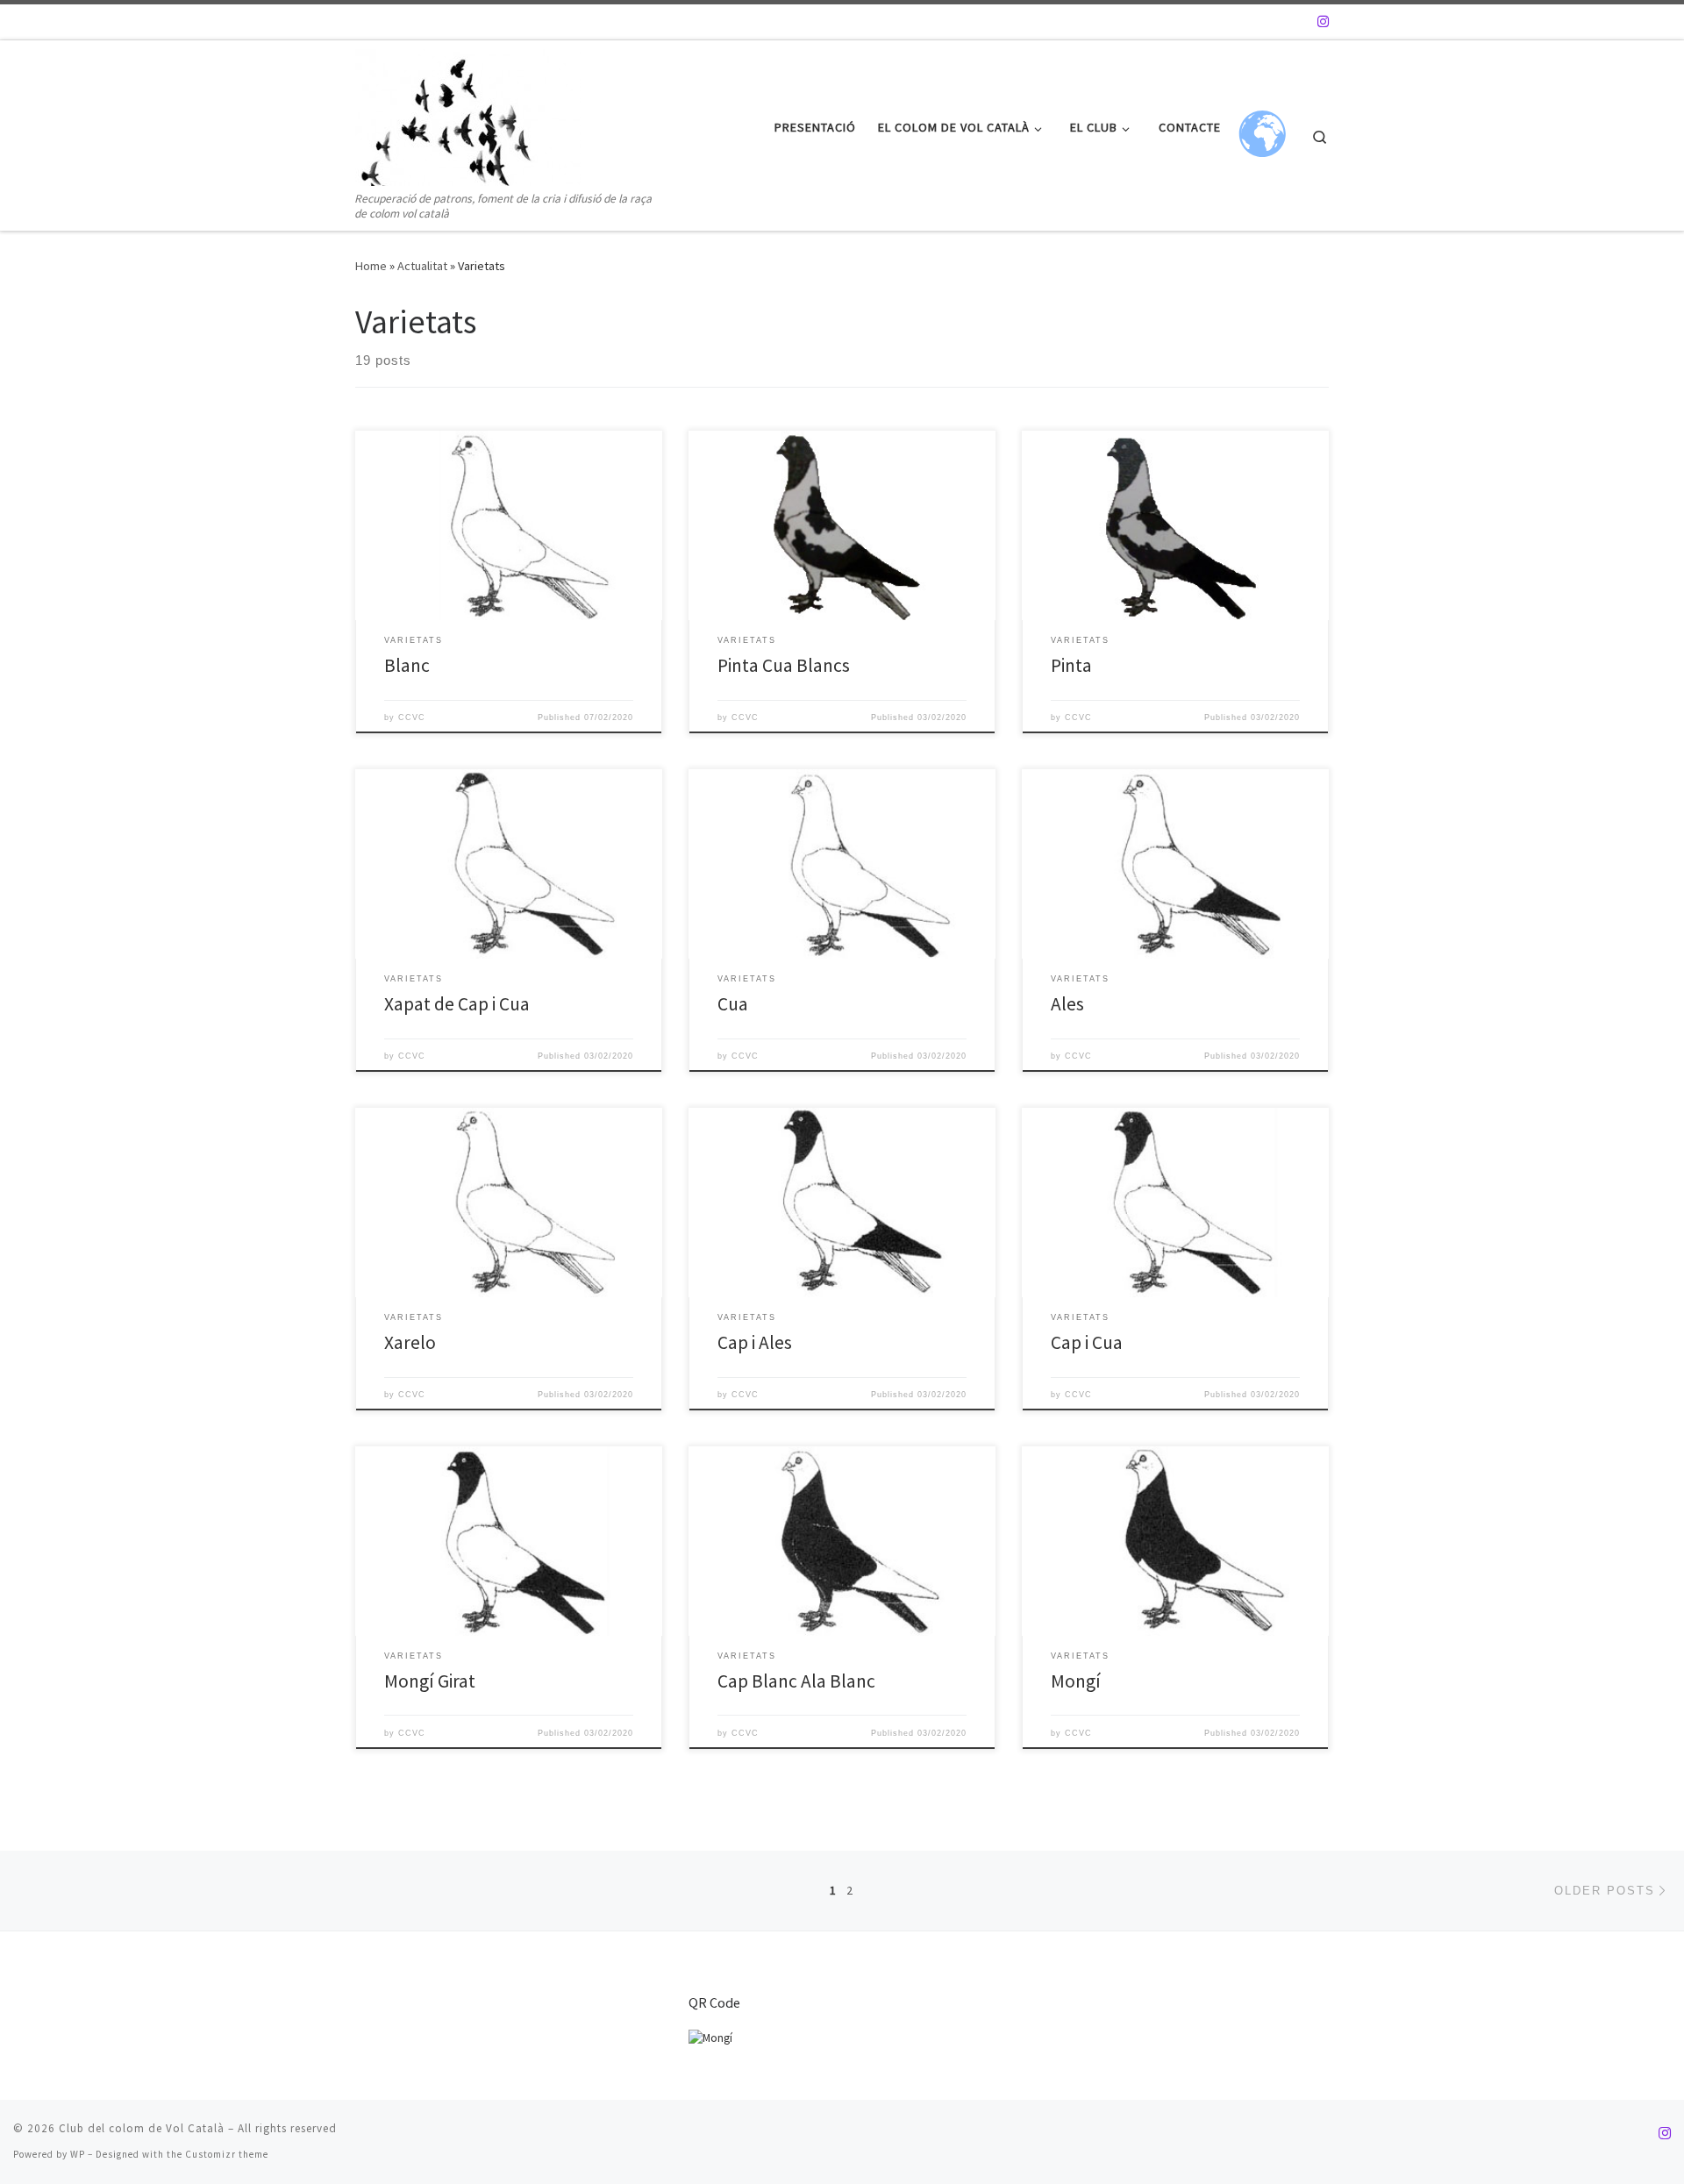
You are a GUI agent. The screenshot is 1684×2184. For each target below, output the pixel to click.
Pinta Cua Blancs (784, 665)
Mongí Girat (430, 1681)
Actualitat (422, 266)
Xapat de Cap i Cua (457, 1004)
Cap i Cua (1087, 1342)
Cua (733, 1004)
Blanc (407, 665)
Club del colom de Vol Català (142, 2128)
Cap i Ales (755, 1342)
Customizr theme (227, 2154)
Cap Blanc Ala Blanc (796, 1681)
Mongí (1076, 1681)
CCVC (412, 717)
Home (371, 266)
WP (78, 2154)
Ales (1067, 1004)
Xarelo (410, 1342)
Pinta (1071, 665)
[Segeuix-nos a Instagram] (1323, 21)
